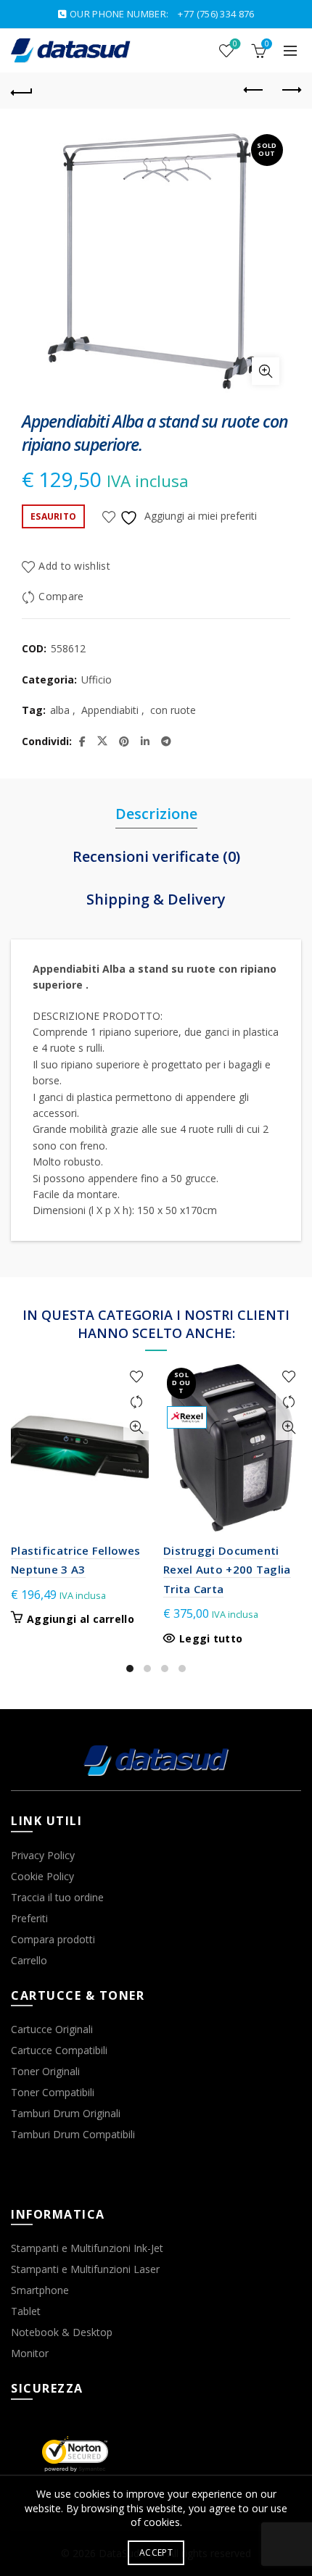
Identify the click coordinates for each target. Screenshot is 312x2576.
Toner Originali (45, 2071)
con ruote (173, 710)
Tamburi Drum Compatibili (73, 2134)
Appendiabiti (110, 710)
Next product (290, 91)
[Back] (22, 91)
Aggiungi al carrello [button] (81, 1619)
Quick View (136, 1428)
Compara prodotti (53, 1939)
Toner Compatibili (53, 2092)
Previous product (254, 91)
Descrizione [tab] (156, 814)
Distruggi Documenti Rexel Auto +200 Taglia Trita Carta (227, 1570)
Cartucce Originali (52, 2029)
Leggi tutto (211, 1639)
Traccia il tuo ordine (57, 1897)
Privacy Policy (43, 1855)
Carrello (29, 1960)
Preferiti (29, 1918)
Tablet (26, 2311)
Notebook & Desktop (62, 2332)
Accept (156, 2552)
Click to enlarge (266, 371)
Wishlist (235, 44)
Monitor (30, 2353)
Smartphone (40, 2290)
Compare (61, 597)
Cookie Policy (42, 1876)
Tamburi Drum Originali (66, 2113)
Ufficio (97, 680)
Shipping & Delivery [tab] (156, 899)
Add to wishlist (74, 566)
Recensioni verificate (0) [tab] (156, 856)
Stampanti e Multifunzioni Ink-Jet (87, 2248)
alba (60, 710)
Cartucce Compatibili (59, 2050)
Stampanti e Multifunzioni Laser (85, 2269)
